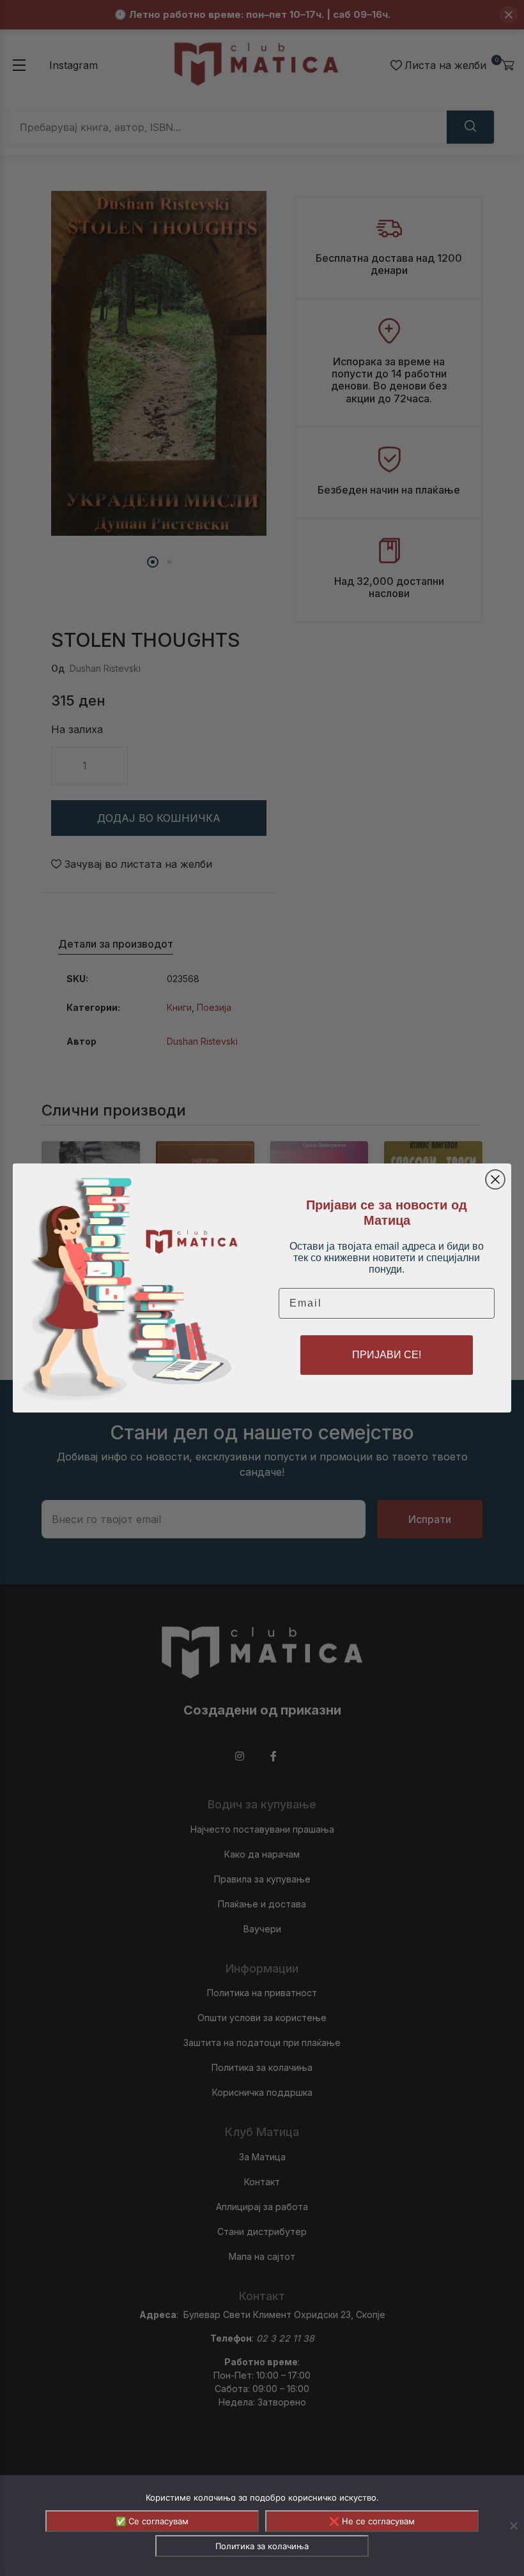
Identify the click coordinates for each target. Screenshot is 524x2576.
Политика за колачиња (262, 2546)
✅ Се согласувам (152, 2521)
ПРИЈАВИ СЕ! (387, 1355)
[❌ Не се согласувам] (513, 2526)
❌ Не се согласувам (372, 2521)
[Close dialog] (495, 1179)
